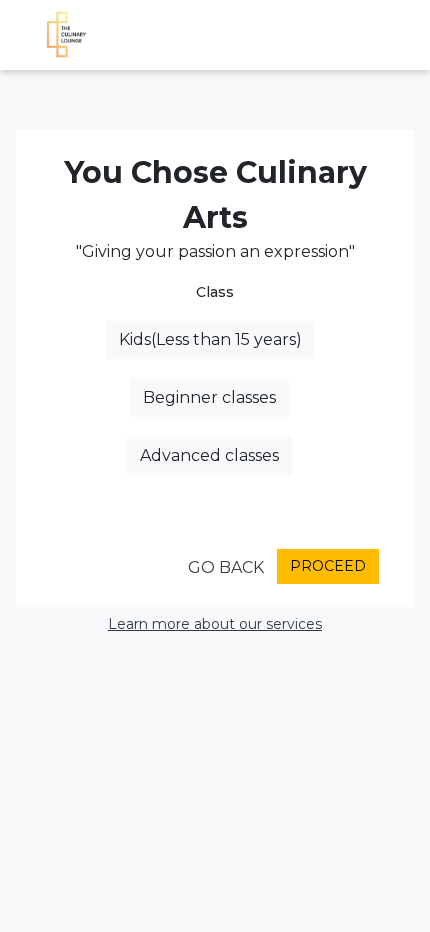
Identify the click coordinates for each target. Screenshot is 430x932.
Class (215, 292)
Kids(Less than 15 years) (210, 339)
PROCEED (328, 566)
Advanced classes (209, 455)
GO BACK (226, 567)
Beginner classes (209, 397)
